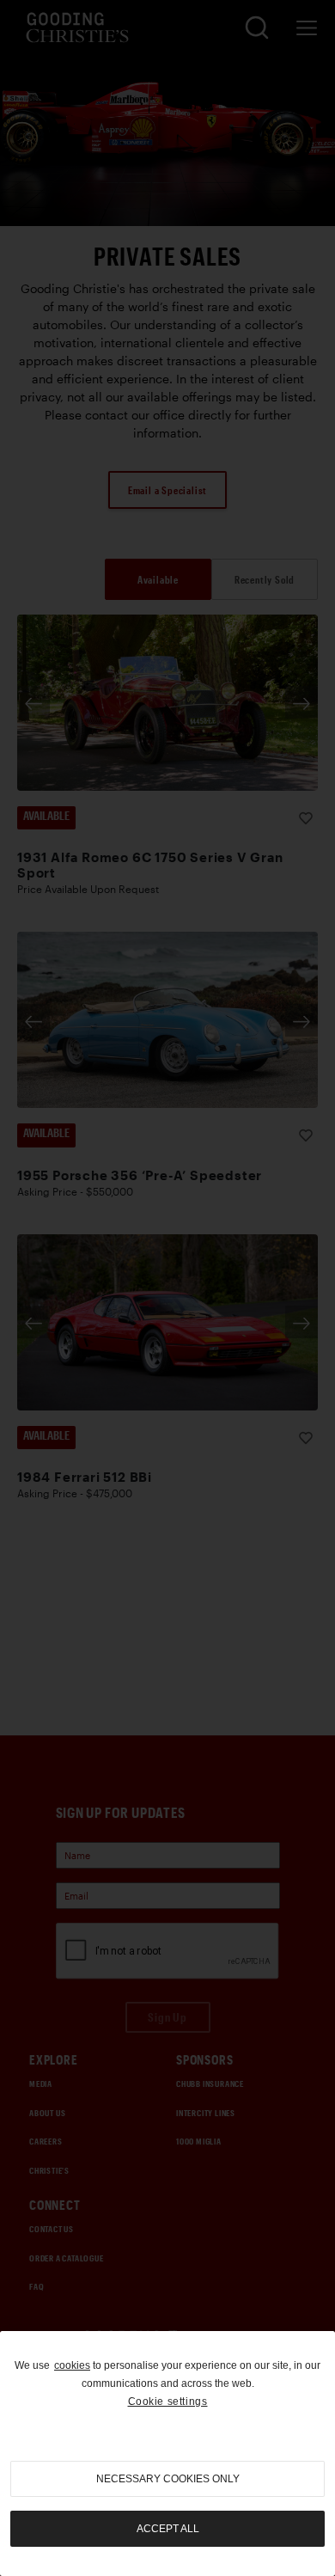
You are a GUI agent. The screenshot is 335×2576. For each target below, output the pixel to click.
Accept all (168, 2529)
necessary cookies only (168, 2479)
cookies (72, 2365)
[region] (167, 2454)
